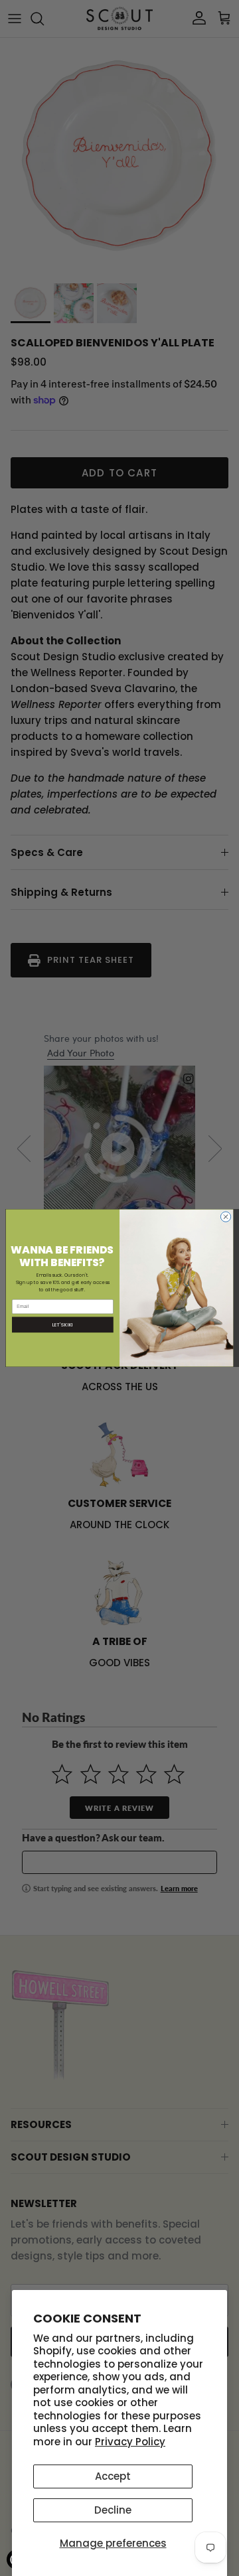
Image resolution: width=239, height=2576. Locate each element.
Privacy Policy (130, 2442)
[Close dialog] (225, 1217)
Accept (113, 2476)
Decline (113, 2510)
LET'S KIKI (63, 1324)
